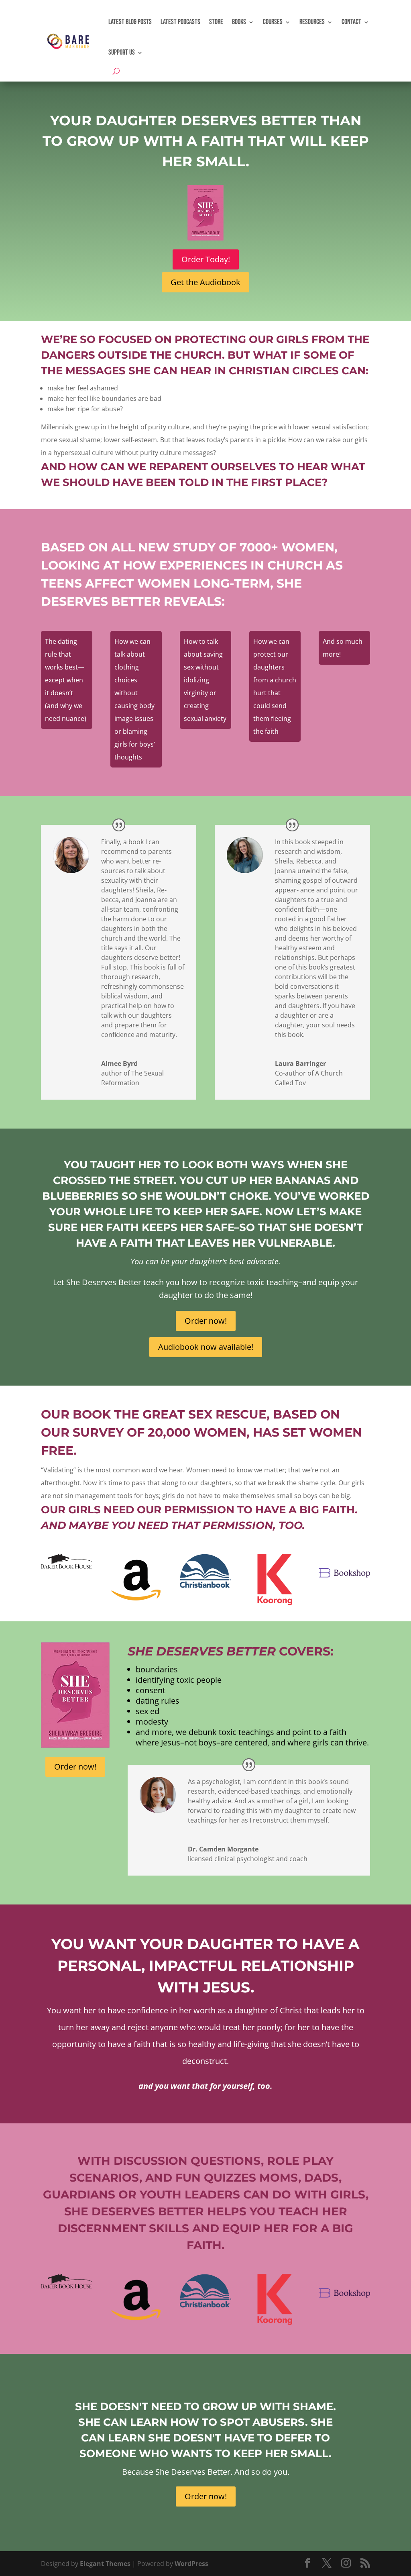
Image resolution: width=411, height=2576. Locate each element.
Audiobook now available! (206, 1347)
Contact (351, 22)
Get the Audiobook (205, 282)
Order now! (206, 1321)
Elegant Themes (105, 2564)
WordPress (191, 2564)
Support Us (122, 52)
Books (239, 22)
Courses (273, 22)
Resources (312, 22)
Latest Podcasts (180, 22)
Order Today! (206, 259)
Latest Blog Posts (130, 22)
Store (216, 22)
